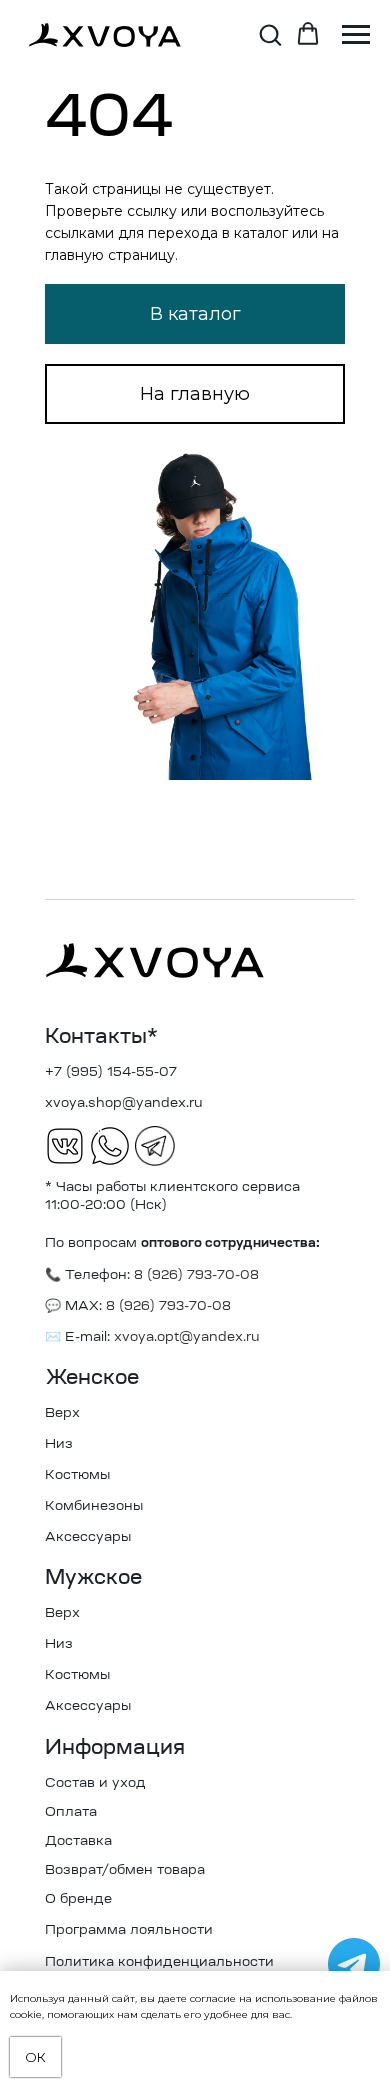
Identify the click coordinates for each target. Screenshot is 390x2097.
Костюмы (77, 1475)
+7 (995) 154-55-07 (111, 1072)
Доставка (78, 1841)
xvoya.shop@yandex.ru (124, 1103)
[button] (270, 34)
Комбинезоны (94, 1506)
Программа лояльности (129, 1930)
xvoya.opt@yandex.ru (187, 1337)
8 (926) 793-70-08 (166, 1306)
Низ (59, 1444)
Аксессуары (88, 1537)
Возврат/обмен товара (125, 1870)
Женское (92, 1379)
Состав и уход (95, 1783)
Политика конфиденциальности (159, 1962)
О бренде (78, 1899)
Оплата (71, 1812)
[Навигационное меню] (356, 35)
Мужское (93, 1579)
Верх (62, 1413)
